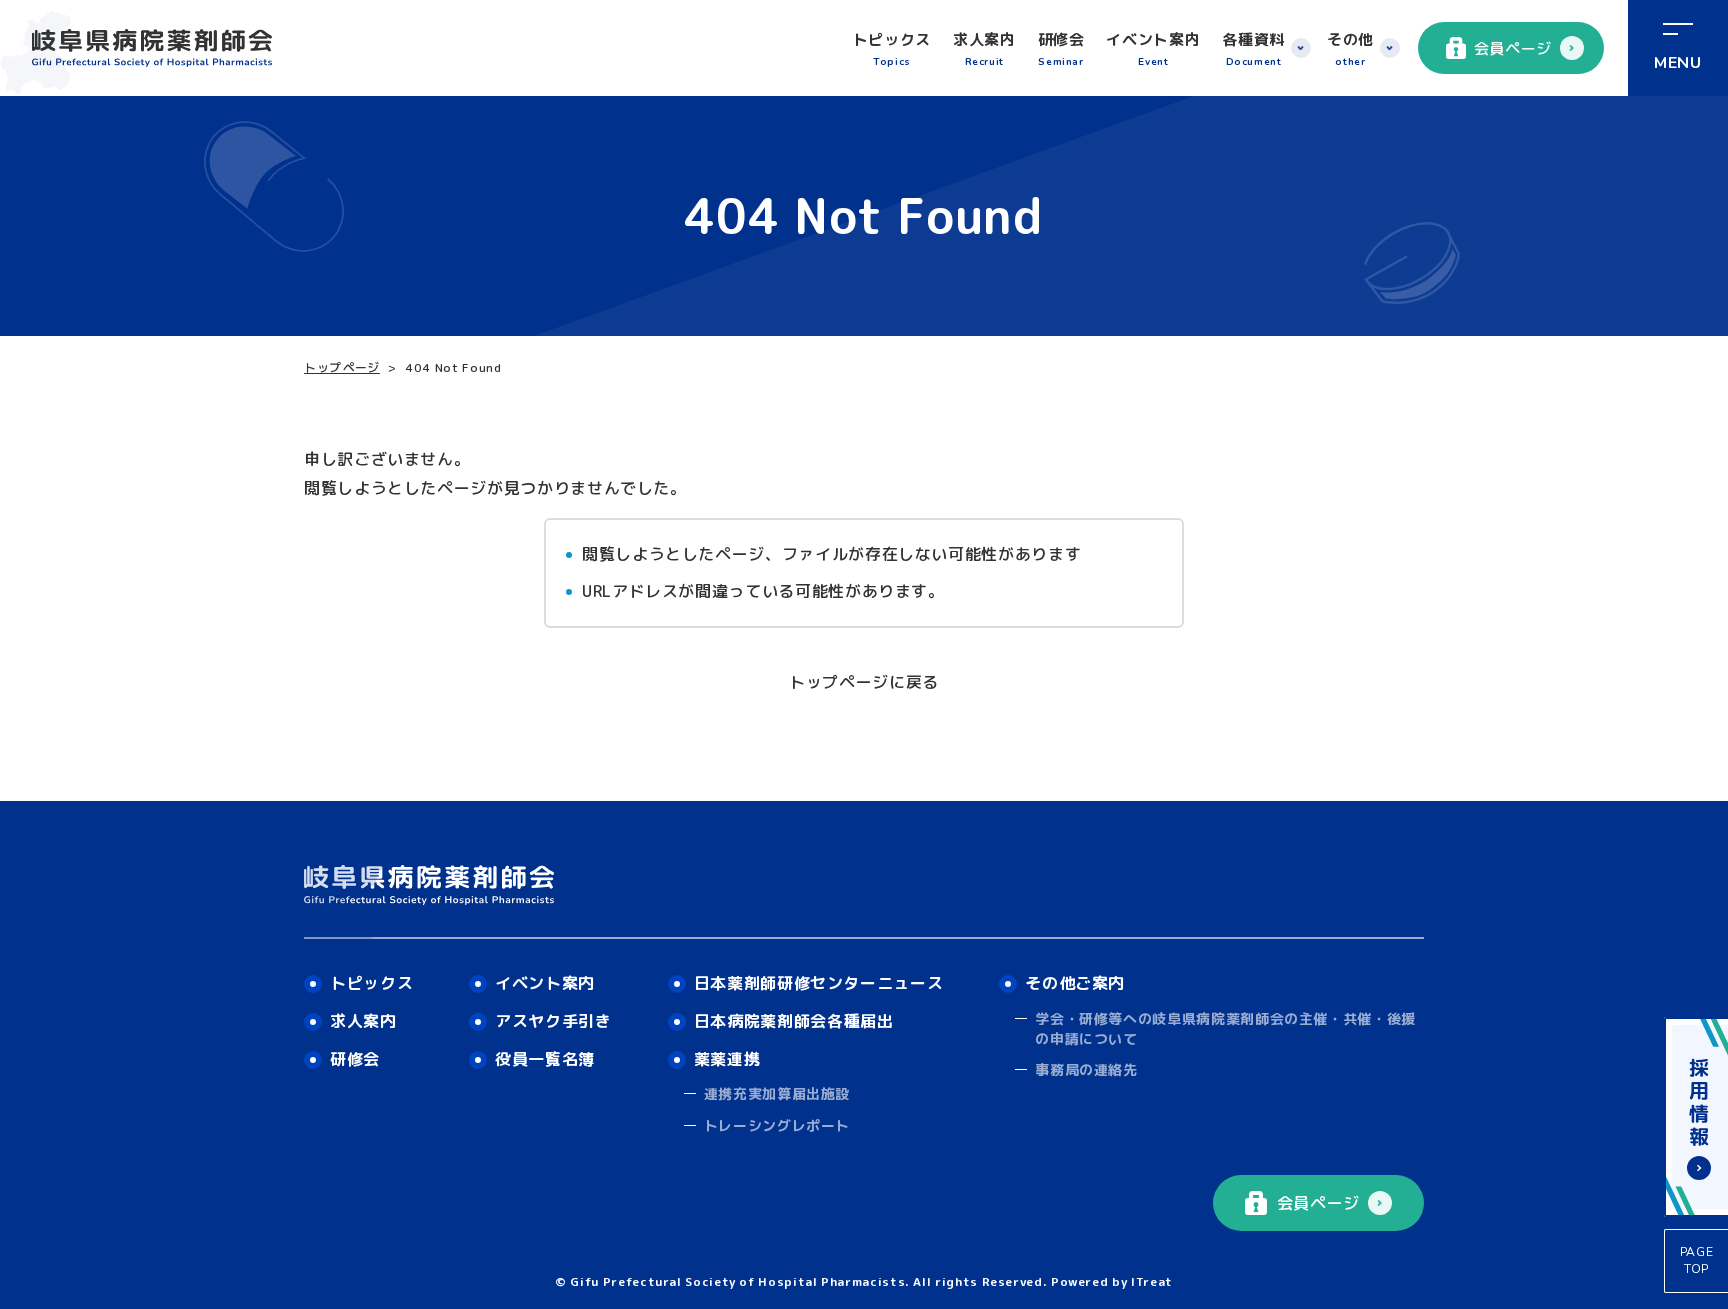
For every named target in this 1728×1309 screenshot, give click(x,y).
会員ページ (1513, 48)
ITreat (1152, 1281)
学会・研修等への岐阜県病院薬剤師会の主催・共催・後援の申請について (1225, 1028)
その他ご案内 (1075, 983)
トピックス (892, 49)
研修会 (1061, 49)
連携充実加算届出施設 (777, 1093)
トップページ (342, 367)
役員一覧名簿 (545, 1059)
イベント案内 (1153, 49)
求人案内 (984, 49)
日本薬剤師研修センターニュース (819, 983)
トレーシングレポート (777, 1125)
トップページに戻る (864, 682)
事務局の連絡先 (1086, 1069)
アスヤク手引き (553, 1021)
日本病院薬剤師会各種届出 (794, 1021)
